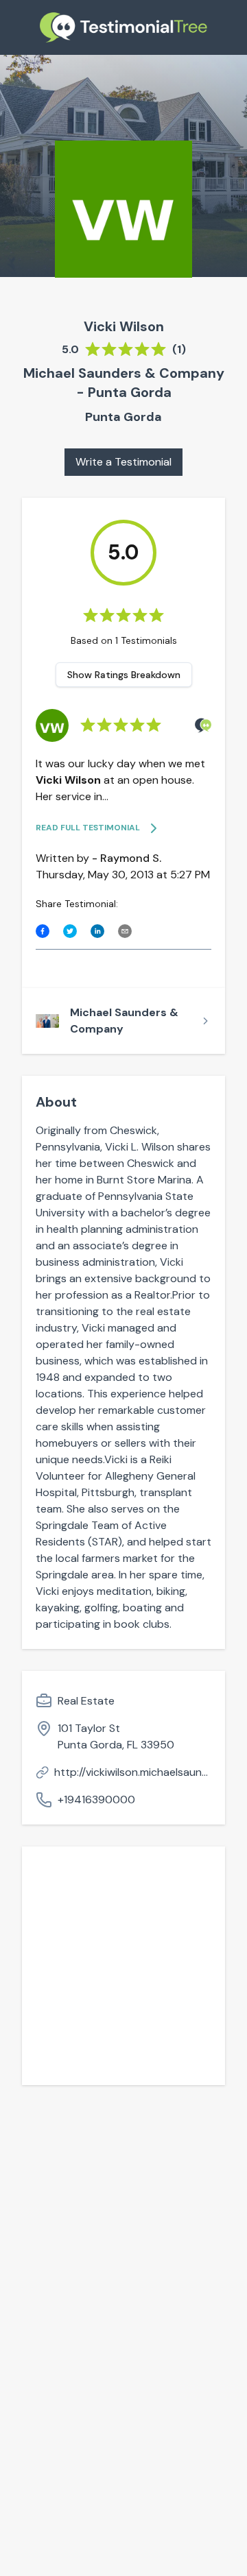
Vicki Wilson (124, 326)
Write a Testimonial (123, 462)
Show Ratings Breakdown (124, 675)
